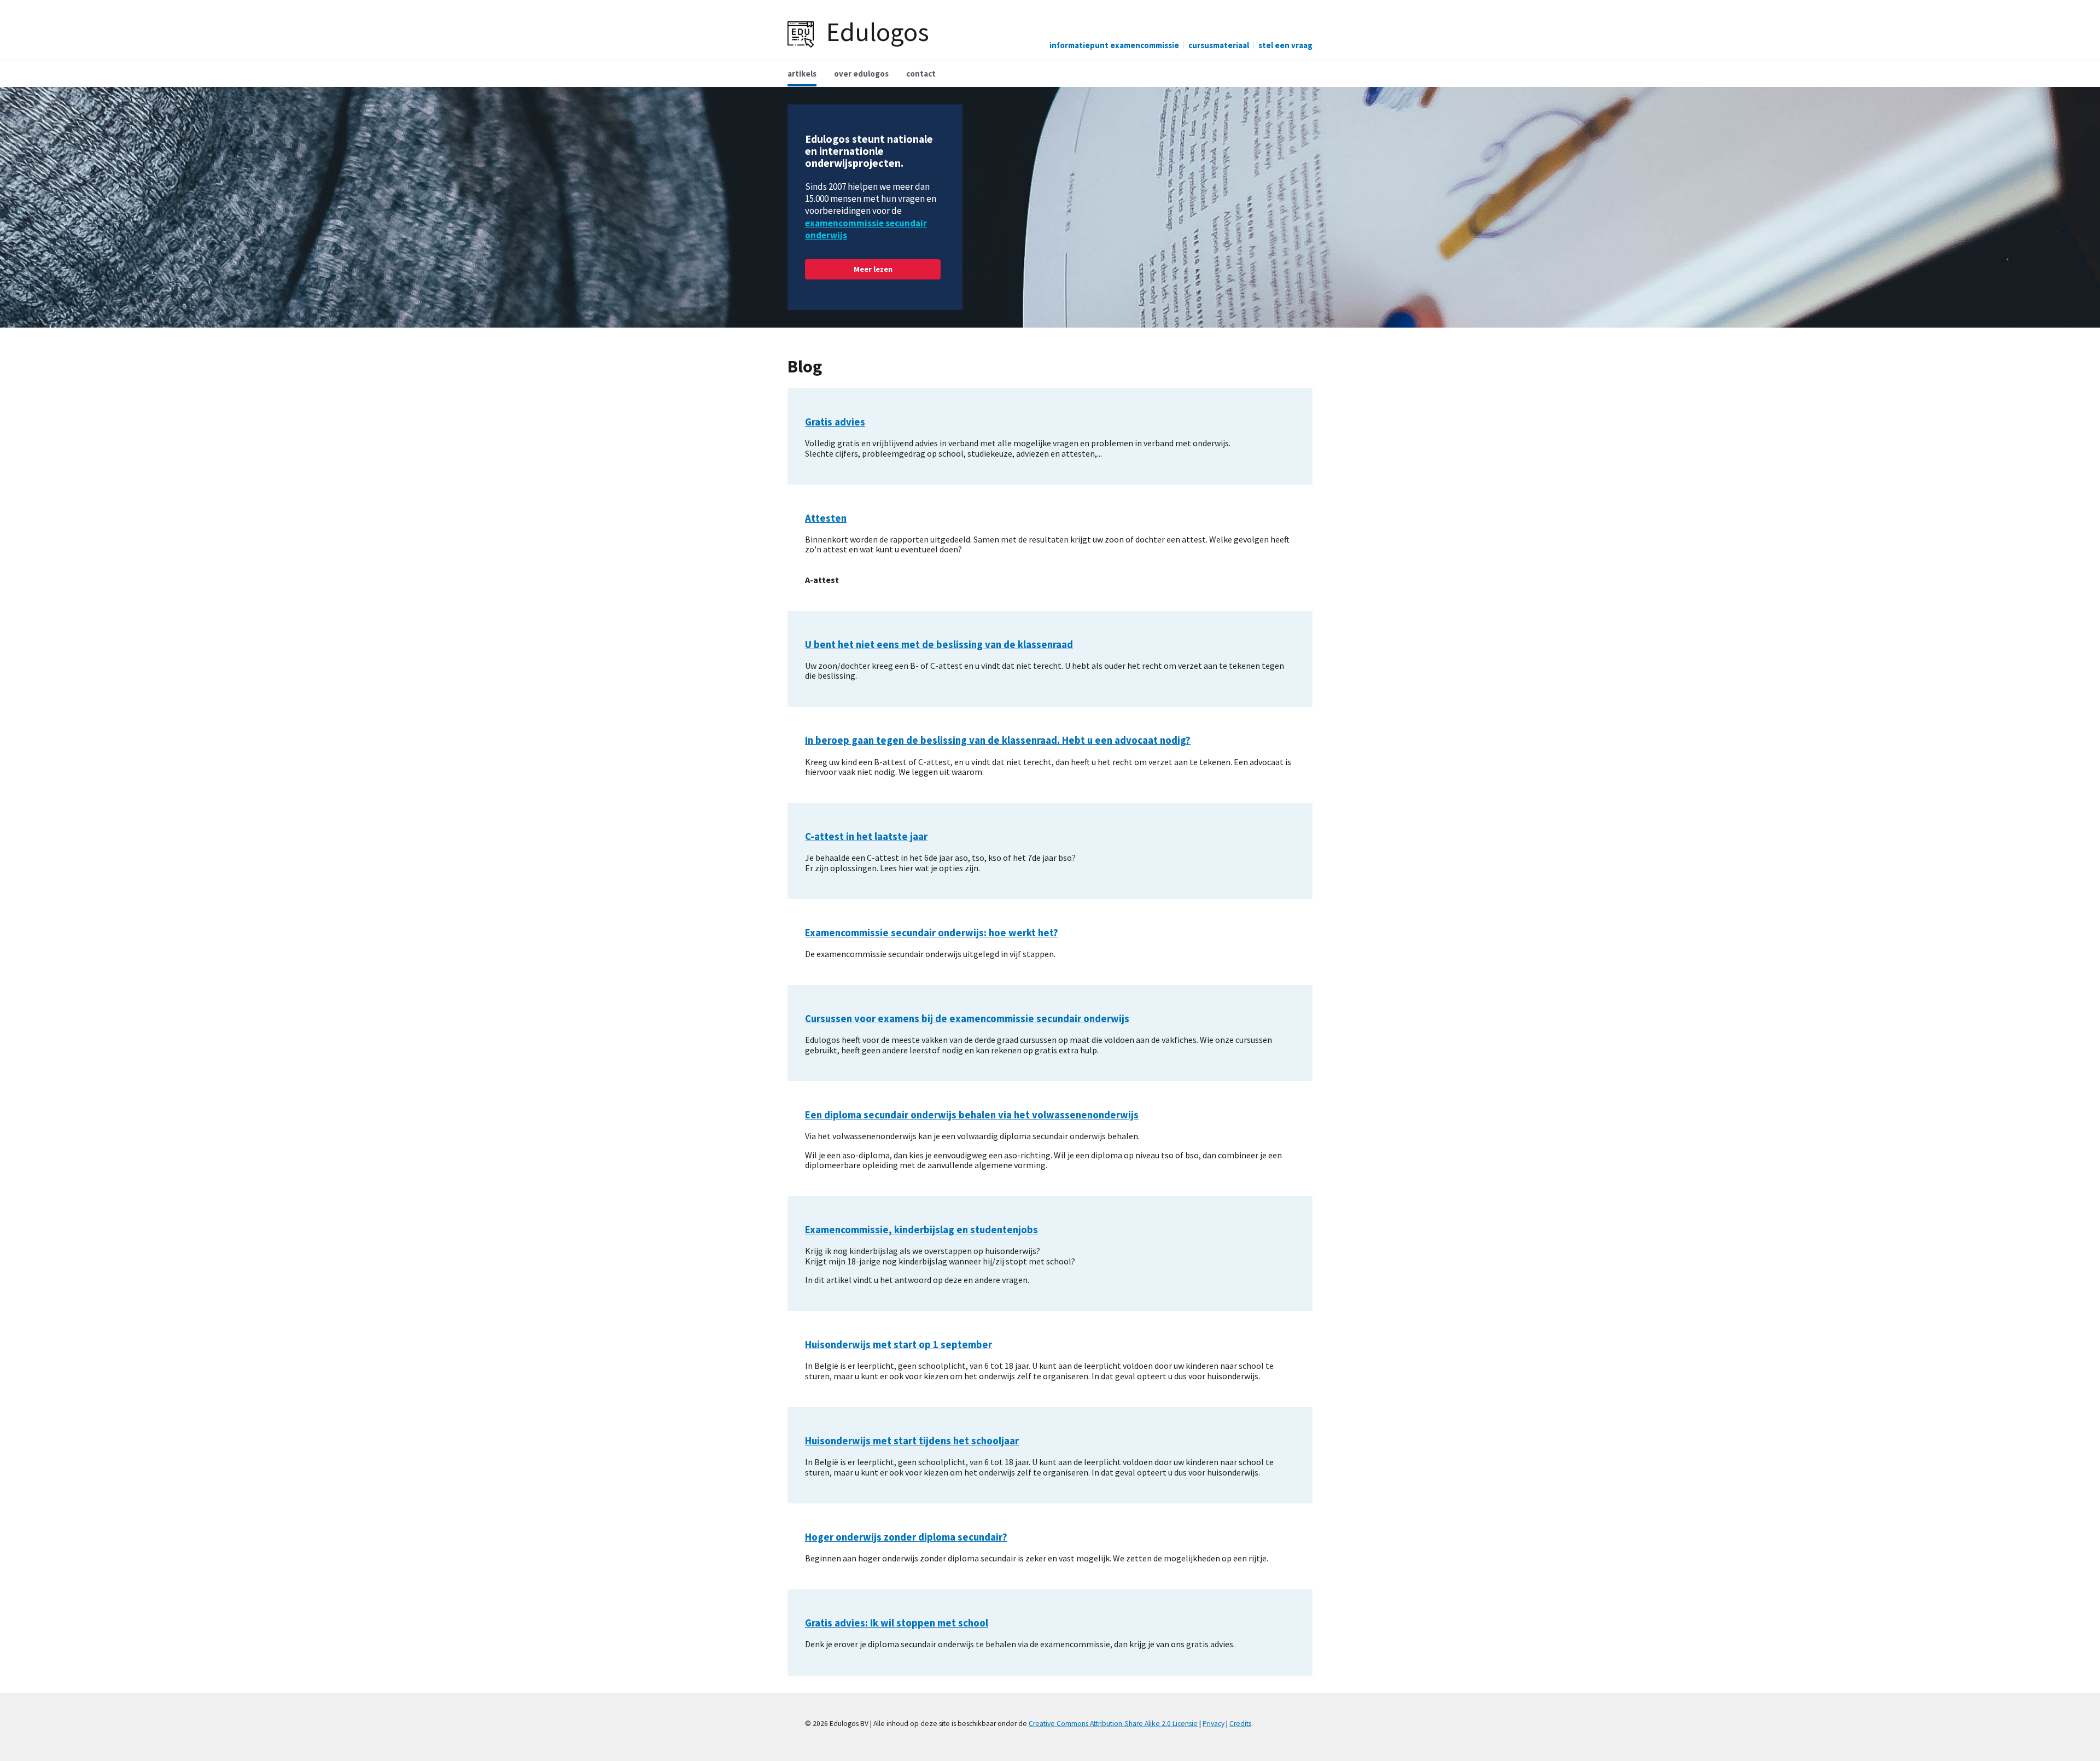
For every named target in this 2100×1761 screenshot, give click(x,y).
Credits (1240, 1724)
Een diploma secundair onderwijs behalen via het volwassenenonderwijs (972, 1115)
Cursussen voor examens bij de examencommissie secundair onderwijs (967, 1019)
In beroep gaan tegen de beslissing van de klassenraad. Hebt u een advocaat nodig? (998, 740)
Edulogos (878, 32)
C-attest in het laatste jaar (866, 836)
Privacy (1214, 1724)
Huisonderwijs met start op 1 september (899, 1345)
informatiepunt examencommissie (1114, 45)
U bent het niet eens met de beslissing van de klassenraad (939, 645)
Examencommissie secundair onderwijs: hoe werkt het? (932, 933)
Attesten (826, 518)
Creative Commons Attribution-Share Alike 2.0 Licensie (1113, 1724)
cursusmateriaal (1219, 45)
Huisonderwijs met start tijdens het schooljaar (912, 1441)
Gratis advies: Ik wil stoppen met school (897, 1623)
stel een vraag (1285, 45)
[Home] (801, 33)
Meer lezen (873, 269)
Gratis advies (835, 422)
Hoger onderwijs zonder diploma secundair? (906, 1537)
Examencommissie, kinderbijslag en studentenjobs (921, 1230)
